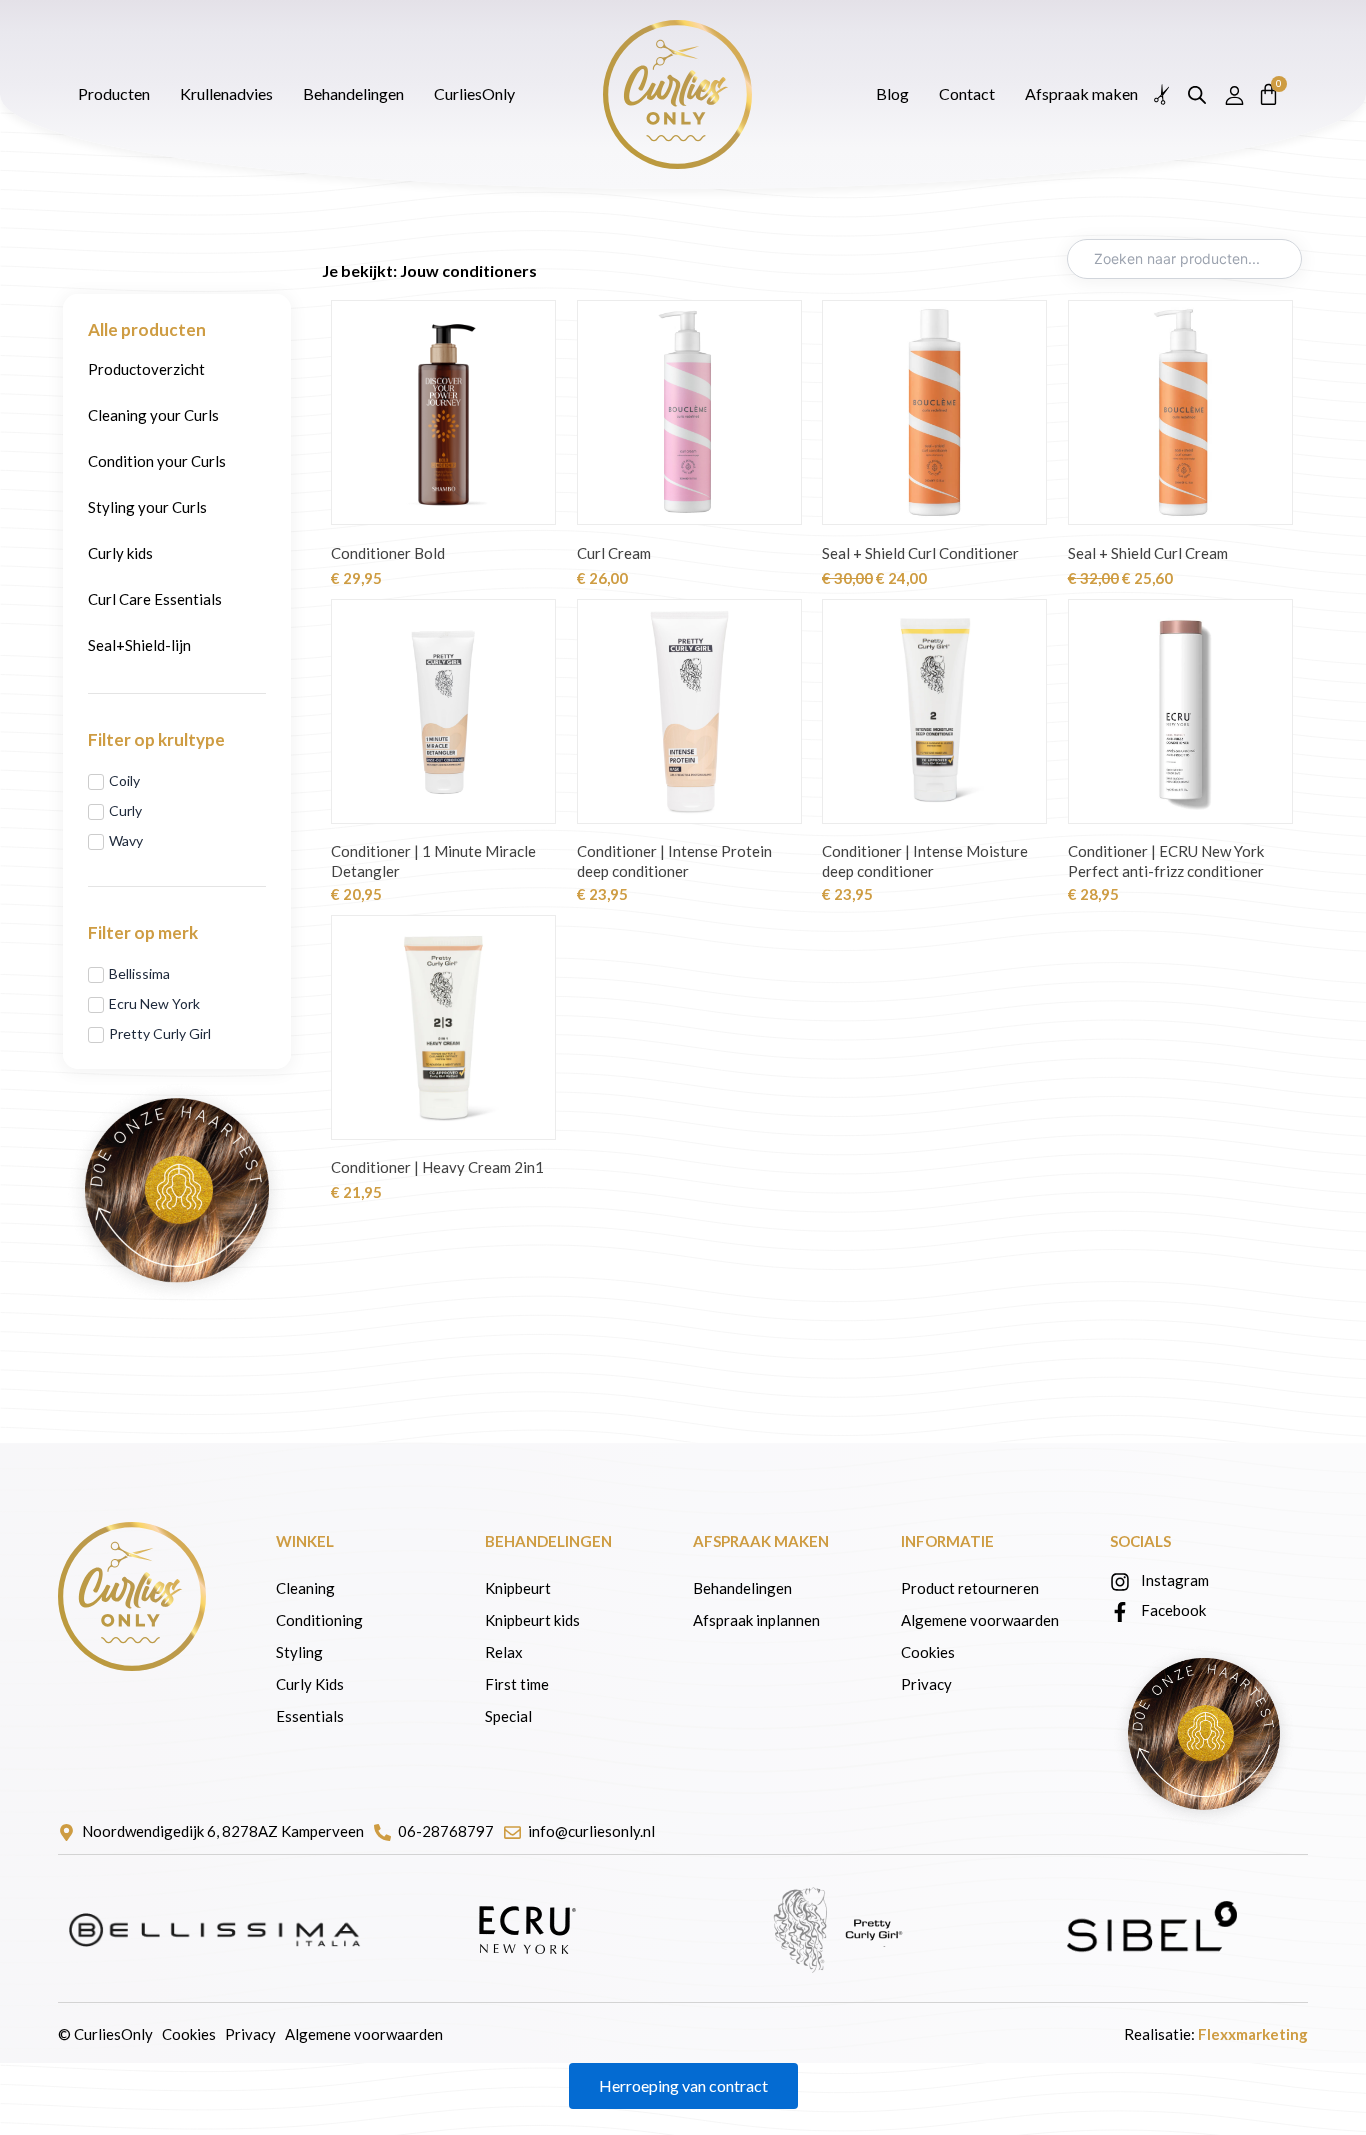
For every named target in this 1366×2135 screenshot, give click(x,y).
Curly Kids (311, 1684)
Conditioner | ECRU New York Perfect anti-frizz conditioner (1166, 861)
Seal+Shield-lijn (139, 645)
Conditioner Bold (388, 553)
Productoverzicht (146, 369)
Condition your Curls (157, 461)
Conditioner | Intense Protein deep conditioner (674, 861)
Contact (799, 47)
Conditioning (319, 1620)
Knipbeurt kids (532, 1620)
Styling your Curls (147, 507)
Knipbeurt (518, 1588)
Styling (299, 1652)
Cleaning (305, 1588)
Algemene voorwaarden (980, 1620)
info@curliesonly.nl (591, 1831)
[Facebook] (1120, 1612)
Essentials (310, 1716)
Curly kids (120, 553)
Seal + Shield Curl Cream (1148, 553)
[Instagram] (1120, 1582)
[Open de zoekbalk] (1185, 48)
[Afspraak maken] (1150, 48)
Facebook (1173, 1610)
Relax (504, 1652)
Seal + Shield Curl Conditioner (920, 553)
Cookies (928, 1652)
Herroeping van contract (683, 2085)
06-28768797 (446, 1831)
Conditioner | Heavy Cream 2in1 (437, 1167)
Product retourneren (970, 1588)
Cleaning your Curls (153, 415)
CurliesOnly (637, 47)
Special (508, 1716)
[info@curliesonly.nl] (512, 1832)
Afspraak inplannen (756, 1620)
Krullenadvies (246, 47)
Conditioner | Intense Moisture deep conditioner (925, 861)
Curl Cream (614, 553)
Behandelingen (373, 47)
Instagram (1175, 1580)
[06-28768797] (382, 1832)
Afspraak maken (510, 47)
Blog (724, 47)
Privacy (926, 1684)
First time (517, 1684)
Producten (134, 47)
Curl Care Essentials (155, 599)
